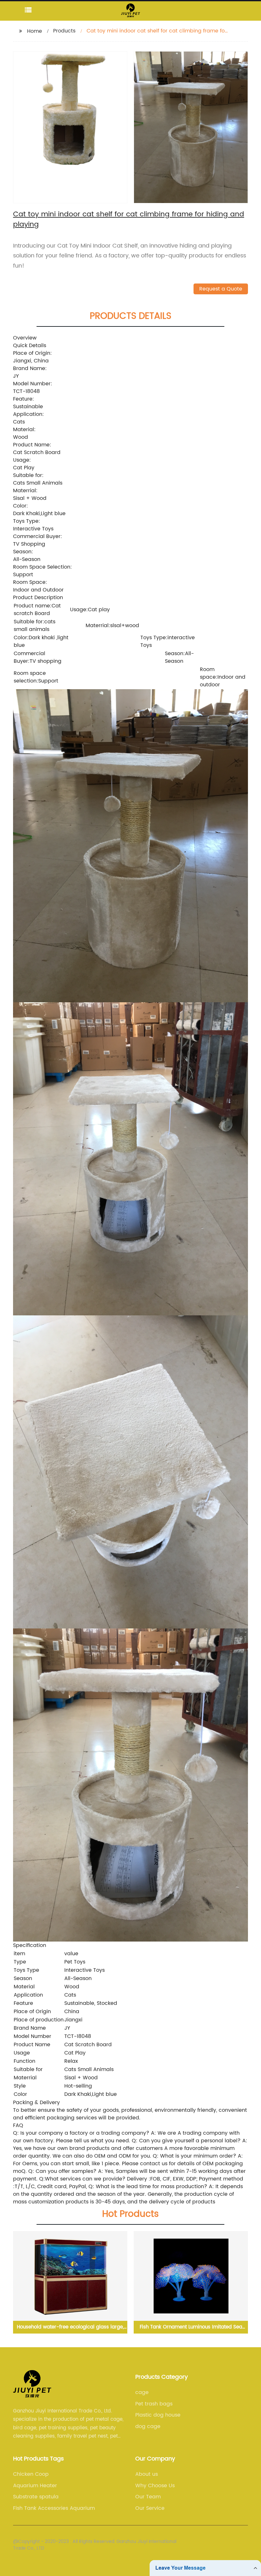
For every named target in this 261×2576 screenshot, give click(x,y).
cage (142, 2392)
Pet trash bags (154, 2404)
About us (147, 2474)
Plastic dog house (158, 2415)
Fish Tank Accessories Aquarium (54, 2508)
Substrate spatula (36, 2497)
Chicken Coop (31, 2474)
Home (35, 31)
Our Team (148, 2497)
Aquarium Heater (35, 2486)
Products (64, 31)
